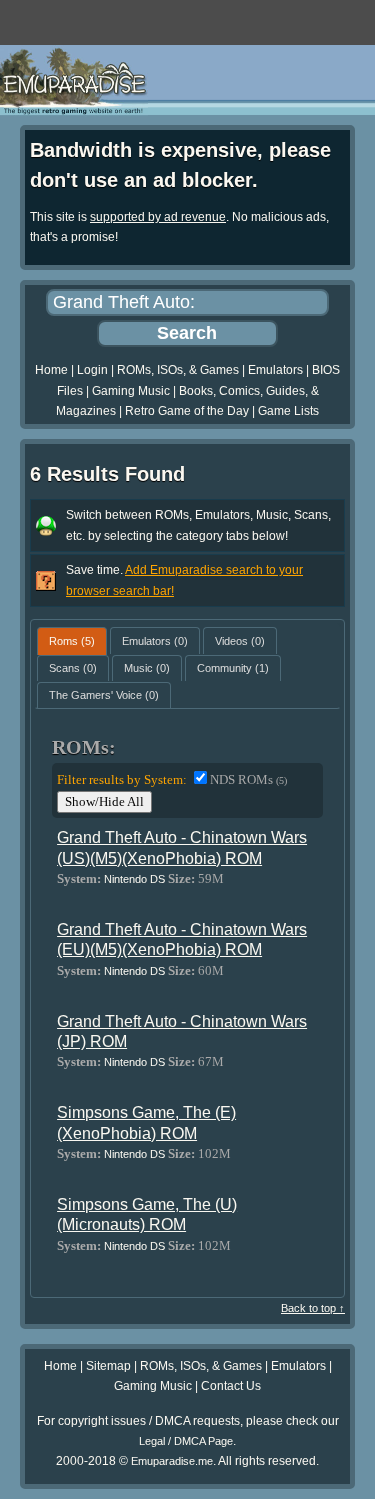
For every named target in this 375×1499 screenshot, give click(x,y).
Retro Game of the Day (187, 411)
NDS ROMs (248, 779)
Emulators (275, 370)
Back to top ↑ (313, 1308)
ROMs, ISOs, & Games (178, 370)
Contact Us (231, 1386)
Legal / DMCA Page (186, 1441)
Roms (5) (72, 641)
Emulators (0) (155, 641)
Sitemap (108, 1366)
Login (92, 370)
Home (51, 370)
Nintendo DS (134, 879)
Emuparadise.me (172, 1461)
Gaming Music (131, 391)
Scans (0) (73, 668)
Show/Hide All (104, 801)
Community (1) (233, 668)
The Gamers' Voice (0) (104, 695)
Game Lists (288, 411)
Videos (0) (240, 641)
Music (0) (147, 668)
